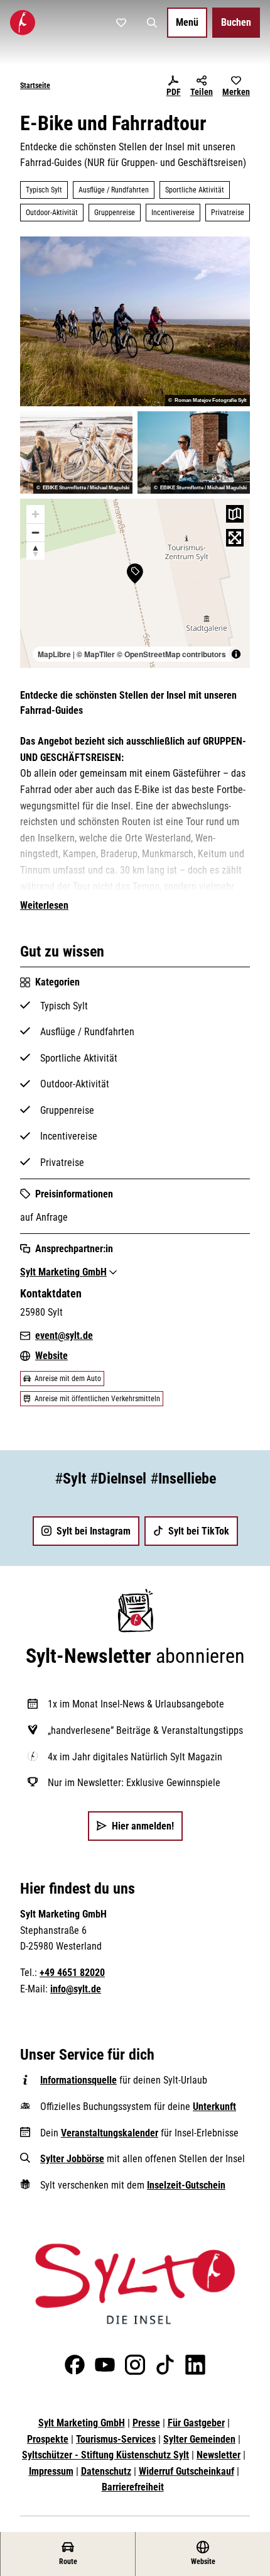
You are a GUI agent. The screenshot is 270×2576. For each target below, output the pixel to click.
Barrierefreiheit (133, 2487)
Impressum (51, 2471)
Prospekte (48, 2439)
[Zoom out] (35, 532)
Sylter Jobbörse (72, 2159)
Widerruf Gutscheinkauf (186, 2471)
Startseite (35, 86)
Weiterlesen (44, 905)
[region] (135, 584)
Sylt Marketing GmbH (82, 2423)
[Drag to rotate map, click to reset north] (35, 551)
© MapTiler (96, 654)
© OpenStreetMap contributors (171, 654)
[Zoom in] (35, 514)
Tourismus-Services (116, 2439)
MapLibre (54, 654)
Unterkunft (214, 2107)
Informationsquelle (78, 2080)
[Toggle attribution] (236, 654)
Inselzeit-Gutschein (186, 2185)
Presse (146, 2423)
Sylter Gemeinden (199, 2439)
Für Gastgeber (196, 2423)
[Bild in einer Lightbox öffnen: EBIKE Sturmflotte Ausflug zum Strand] (76, 452)
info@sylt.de (76, 1989)
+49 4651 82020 (72, 1973)
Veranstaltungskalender (110, 2133)
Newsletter (219, 2455)
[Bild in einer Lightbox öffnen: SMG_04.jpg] (194, 452)
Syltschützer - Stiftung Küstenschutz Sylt (105, 2455)
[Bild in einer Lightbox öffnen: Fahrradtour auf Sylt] (135, 321)
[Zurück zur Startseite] (23, 23)
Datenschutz (106, 2471)
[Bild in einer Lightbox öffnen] (135, 2284)
